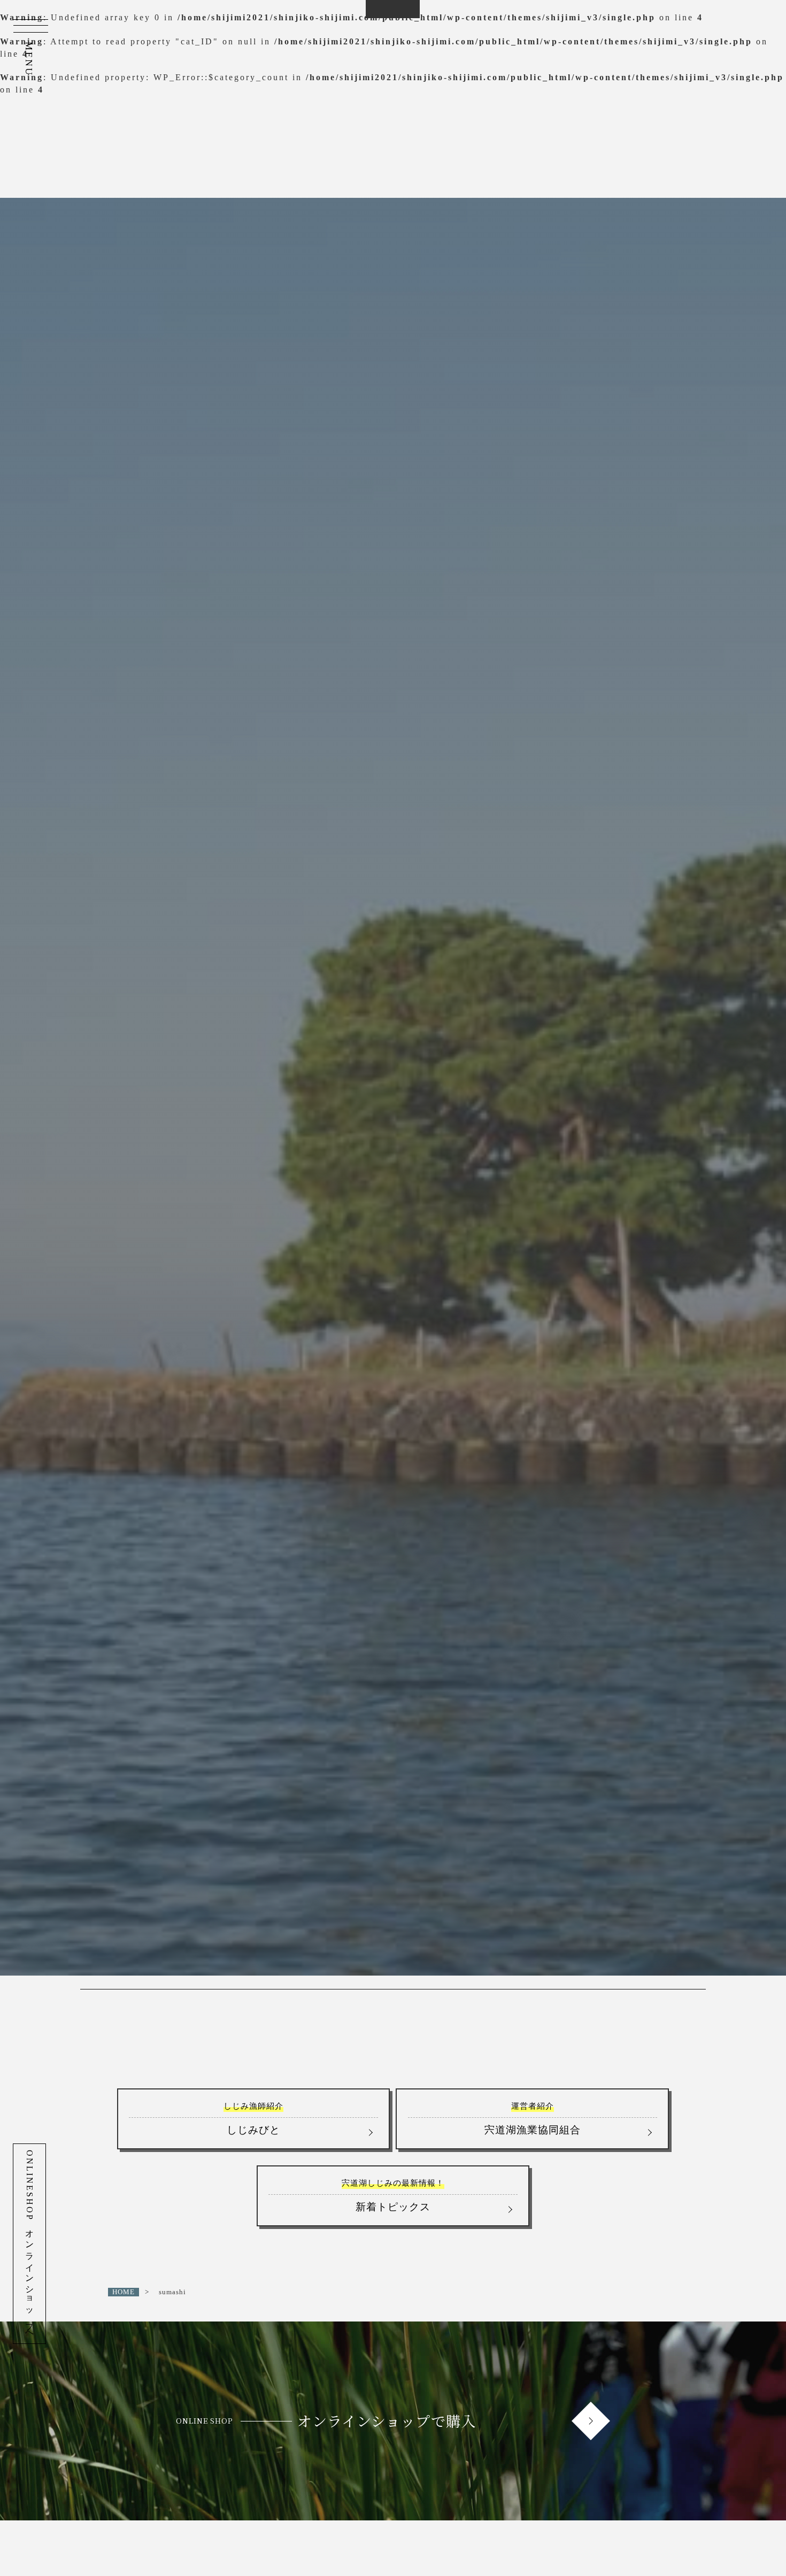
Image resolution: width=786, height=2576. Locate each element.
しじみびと (253, 2118)
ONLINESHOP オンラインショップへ (30, 2244)
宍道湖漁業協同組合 (533, 2118)
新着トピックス (393, 2195)
